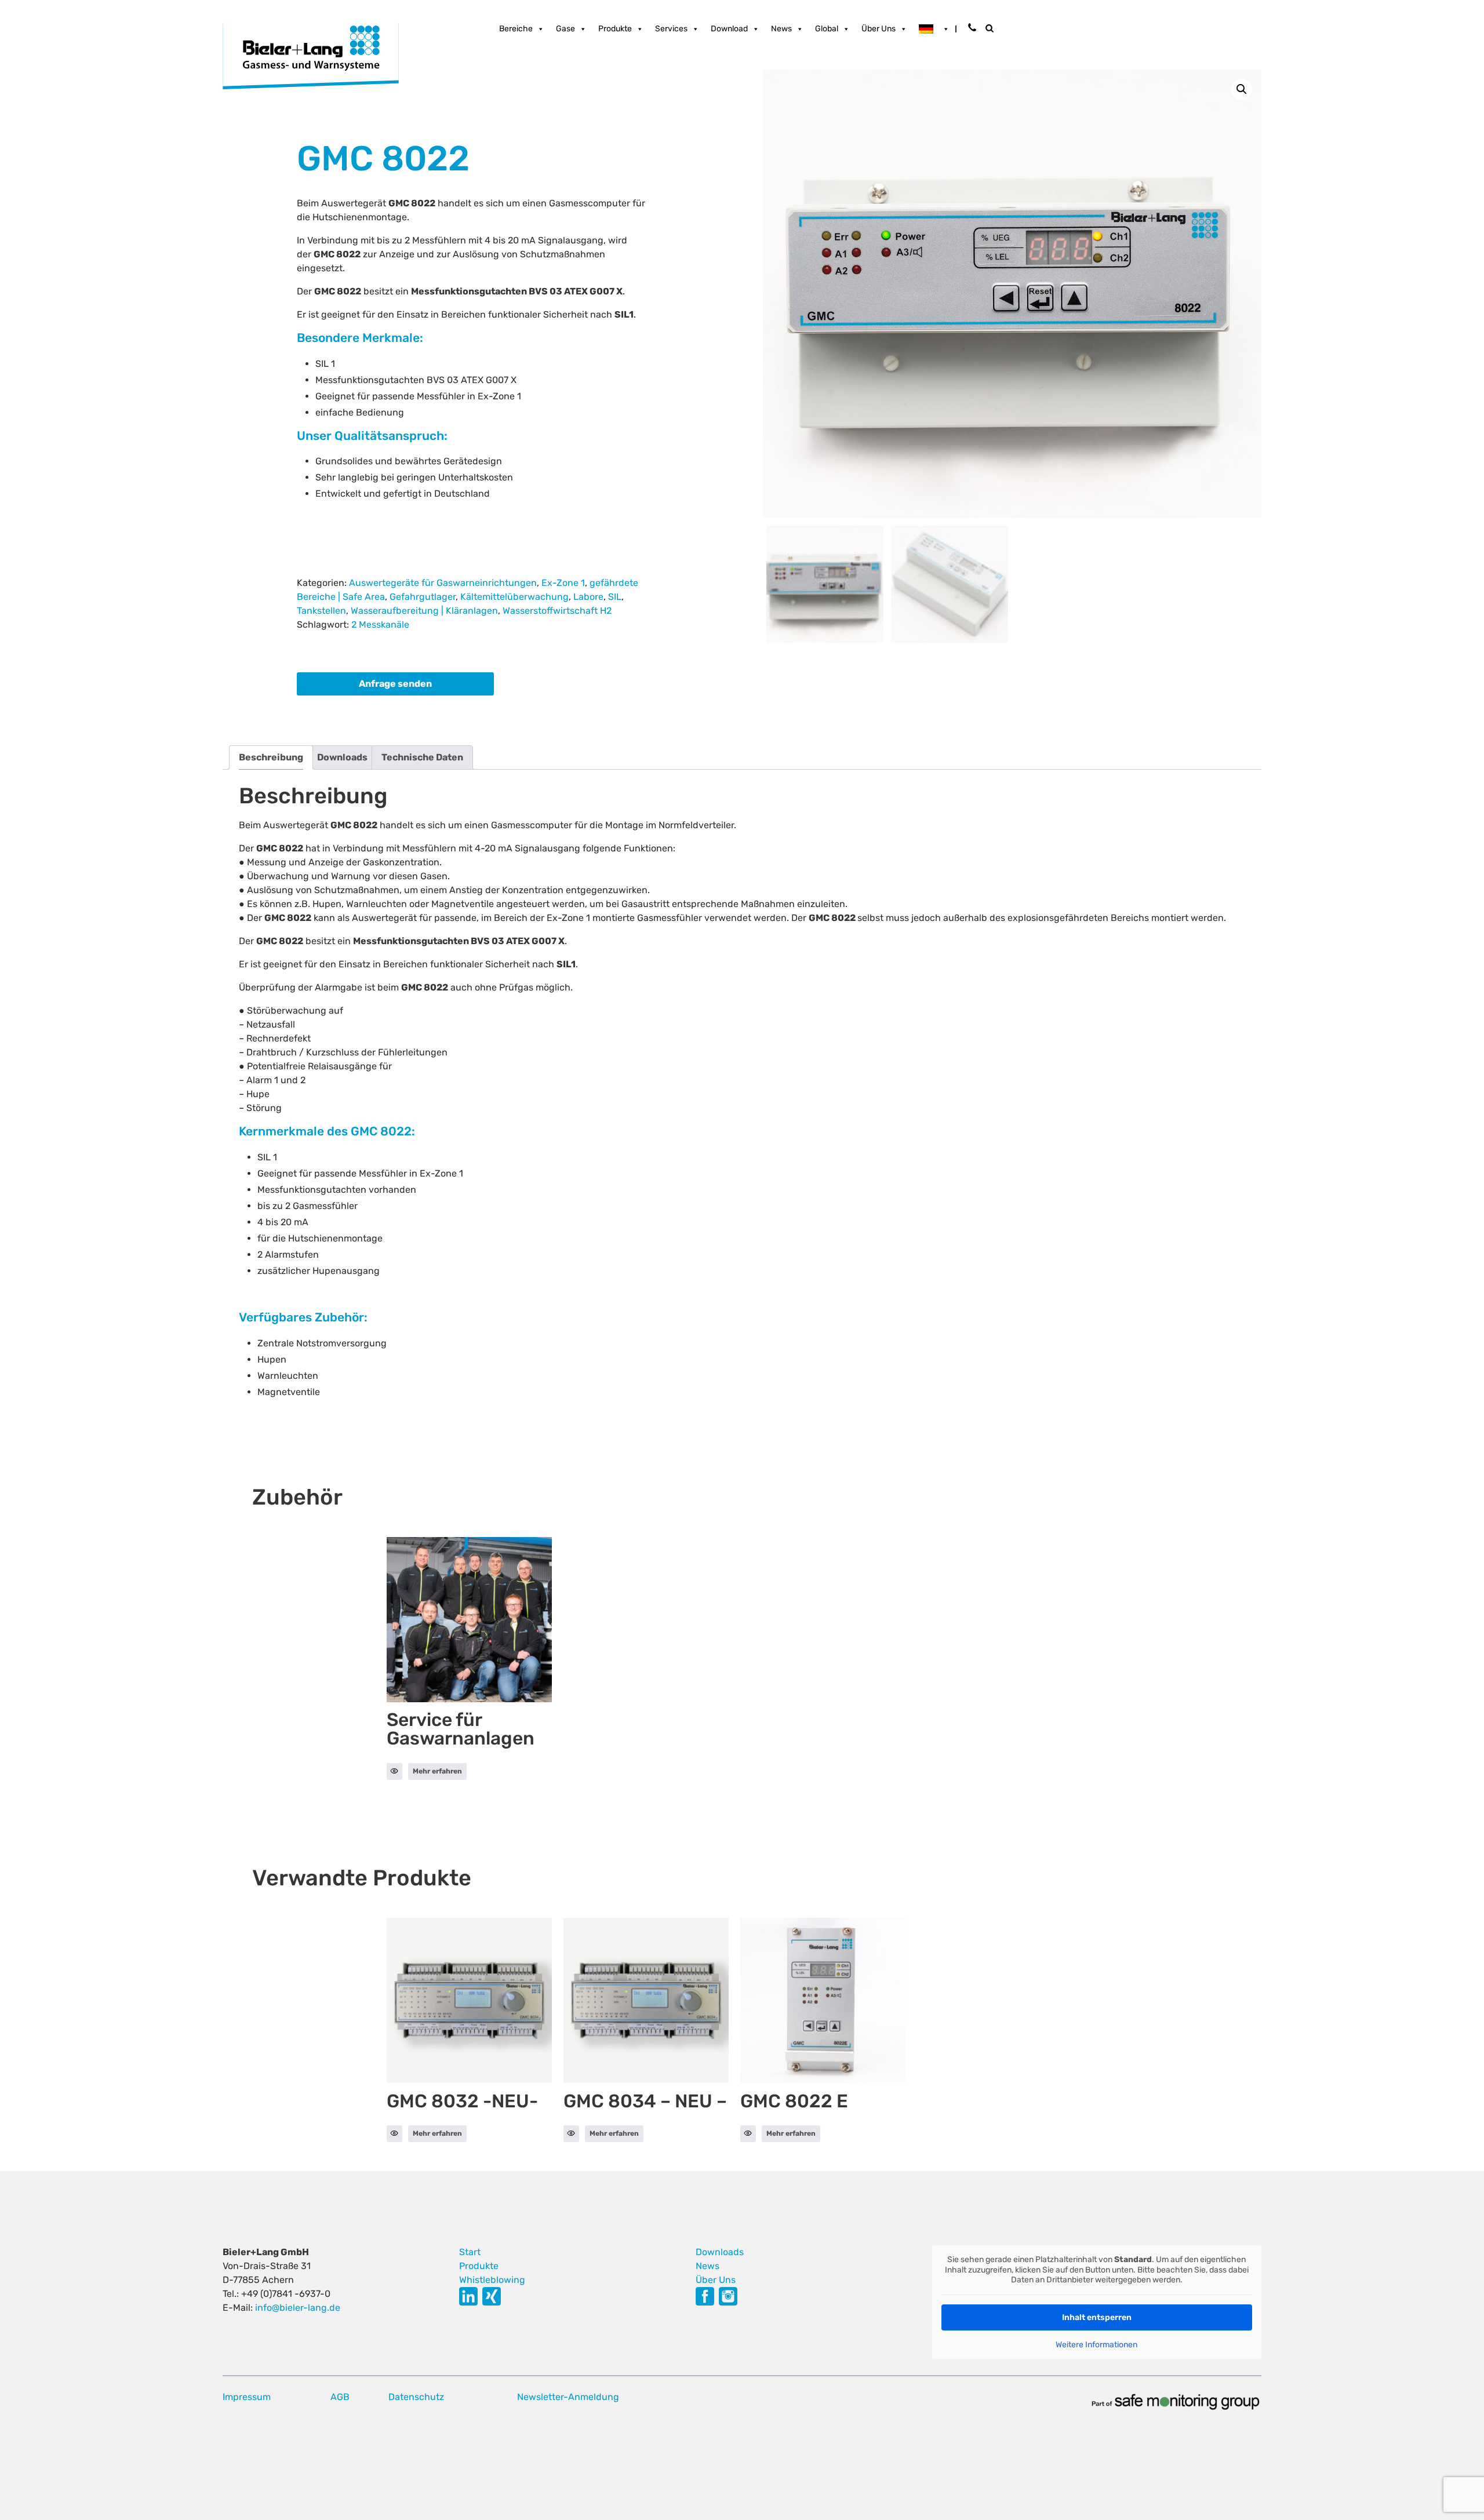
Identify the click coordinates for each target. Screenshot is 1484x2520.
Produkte (615, 29)
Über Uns (879, 29)
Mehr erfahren (437, 1771)
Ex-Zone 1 (563, 583)
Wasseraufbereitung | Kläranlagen (424, 611)
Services (671, 29)
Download (729, 29)
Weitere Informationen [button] (1096, 2345)
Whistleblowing (492, 2280)
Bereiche (516, 29)
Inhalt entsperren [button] (1097, 2317)
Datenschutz (416, 2397)
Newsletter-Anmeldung (568, 2397)
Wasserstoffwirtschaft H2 (557, 611)
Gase (565, 29)
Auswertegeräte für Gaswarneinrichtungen (443, 583)
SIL (615, 597)
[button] (1242, 89)
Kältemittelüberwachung (514, 597)
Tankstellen (321, 611)
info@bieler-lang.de (298, 2308)
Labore (588, 597)
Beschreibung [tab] (271, 757)
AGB (340, 2397)
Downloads (720, 2252)
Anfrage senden (395, 684)
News (781, 29)
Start (470, 2252)
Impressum (247, 2397)
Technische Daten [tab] (422, 757)
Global (827, 29)
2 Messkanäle (380, 624)
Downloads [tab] (342, 757)
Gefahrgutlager (423, 597)
